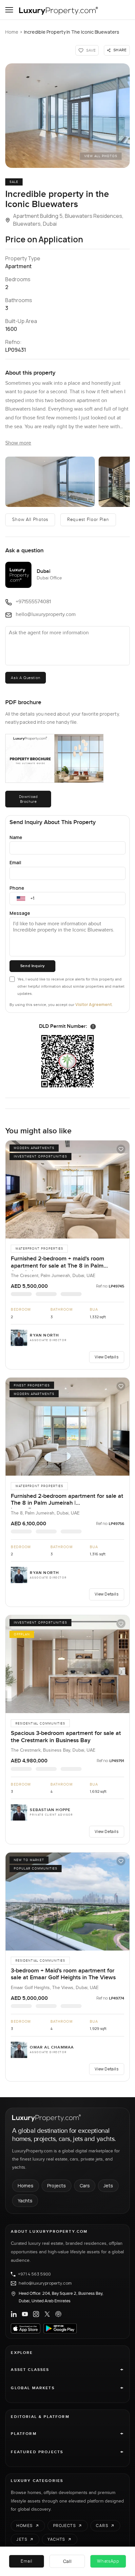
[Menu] (9, 10)
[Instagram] (36, 2314)
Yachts (25, 2201)
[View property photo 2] (50, 482)
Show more (18, 443)
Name (16, 837)
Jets (108, 2186)
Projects (57, 2186)
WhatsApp (108, 2561)
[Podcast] (58, 2314)
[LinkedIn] (14, 2314)
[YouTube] (25, 2314)
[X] (47, 2314)
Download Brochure (29, 799)
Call (67, 2561)
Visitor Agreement (94, 1004)
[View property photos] (67, 116)
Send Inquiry (33, 966)
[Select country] (21, 899)
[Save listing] (121, 1149)
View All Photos (101, 156)
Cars (85, 2186)
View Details (106, 1357)
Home (12, 32)
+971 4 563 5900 (34, 2274)
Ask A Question (25, 678)
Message (20, 913)
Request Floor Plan (88, 520)
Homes (26, 2186)
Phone (17, 888)
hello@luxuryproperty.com (45, 2283)
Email (15, 862)
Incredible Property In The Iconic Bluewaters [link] (72, 32)
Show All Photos (30, 520)
